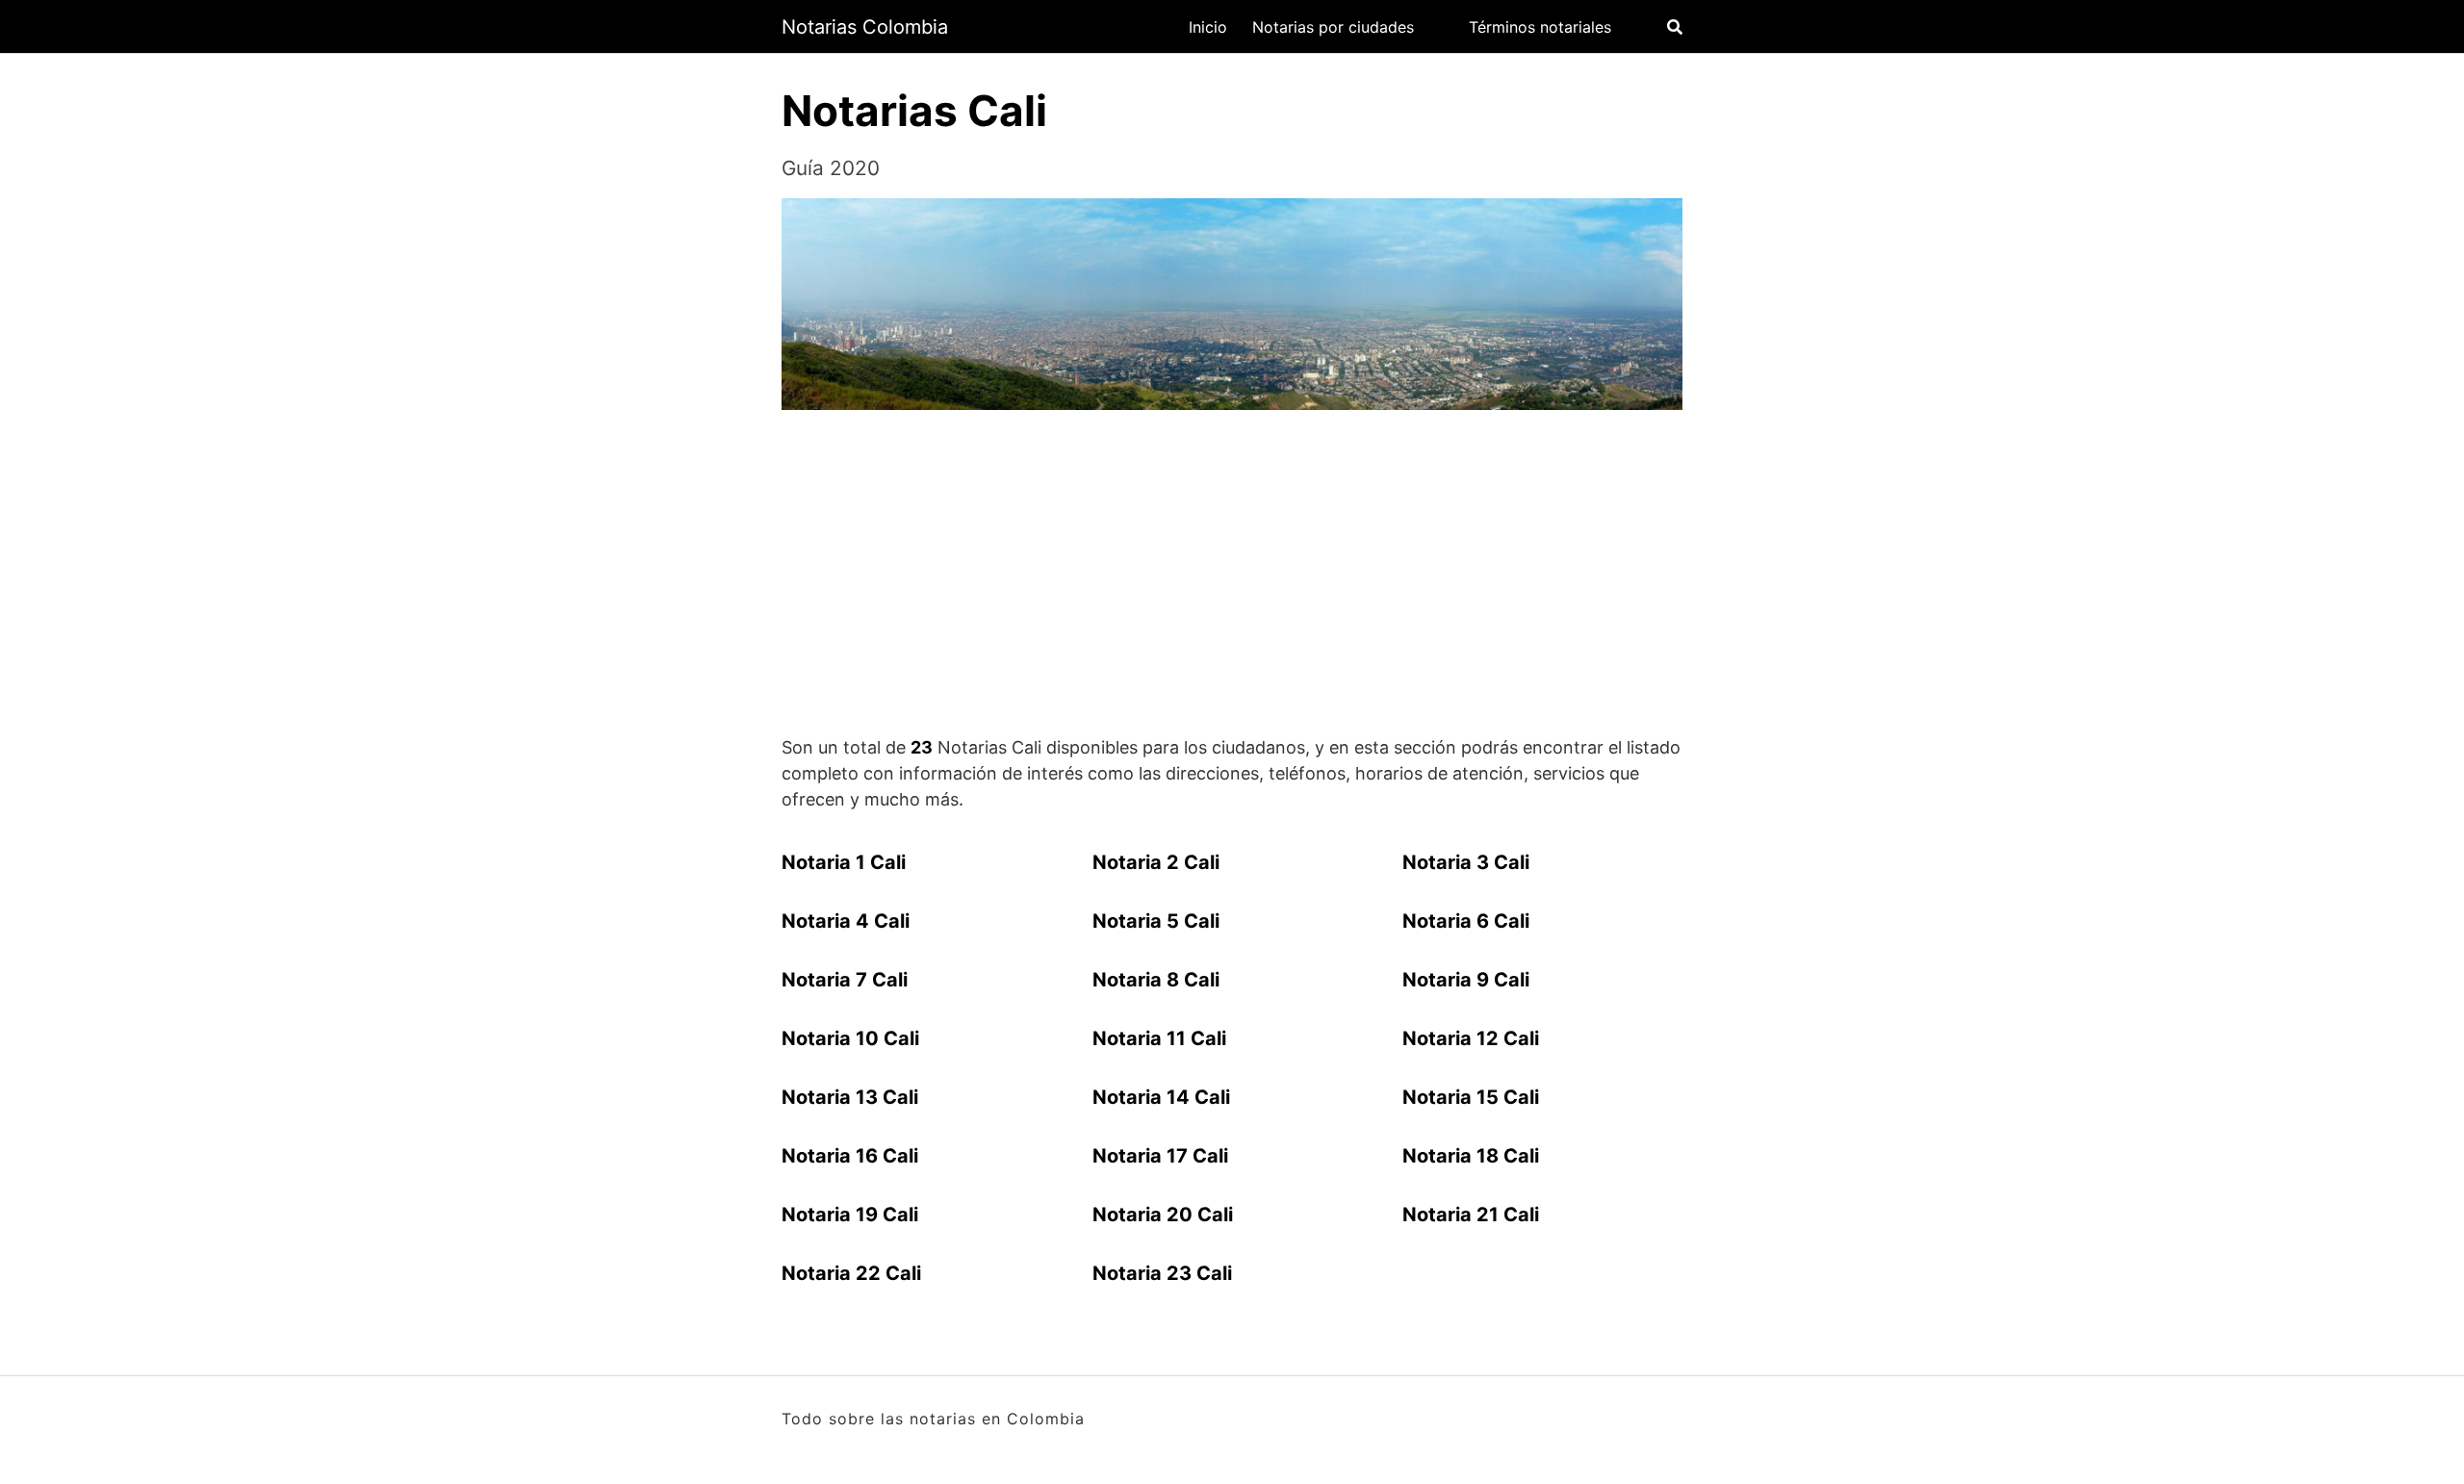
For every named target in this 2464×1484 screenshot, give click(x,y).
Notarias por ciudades (1333, 27)
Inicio (1208, 27)
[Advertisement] (1232, 576)
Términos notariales (1540, 27)
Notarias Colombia (865, 27)
